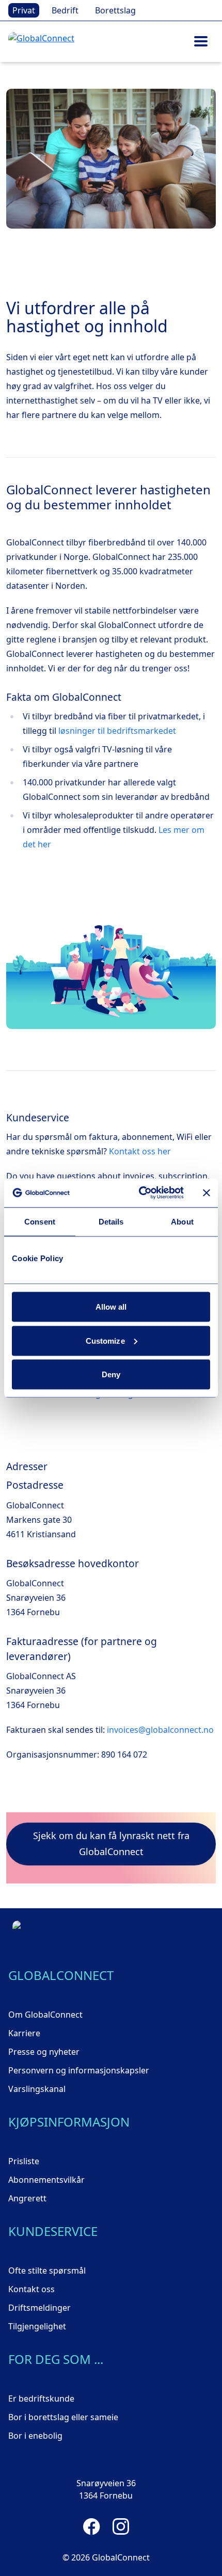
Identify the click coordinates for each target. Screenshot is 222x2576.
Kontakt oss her (140, 1151)
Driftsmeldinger (39, 2308)
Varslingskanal (37, 2089)
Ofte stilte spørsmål (47, 2271)
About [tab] (182, 1221)
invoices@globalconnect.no (160, 1730)
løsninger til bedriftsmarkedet (117, 731)
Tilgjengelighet (37, 2326)
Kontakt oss (31, 2289)
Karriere (24, 2033)
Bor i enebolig (35, 2436)
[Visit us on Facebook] (92, 2526)
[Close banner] (207, 1193)
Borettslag (115, 10)
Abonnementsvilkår (46, 2180)
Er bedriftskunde (41, 2398)
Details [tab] (111, 1221)
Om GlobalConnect (45, 2015)
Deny (111, 1374)
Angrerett (27, 2198)
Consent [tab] (40, 1221)
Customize (105, 1340)
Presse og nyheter (44, 2052)
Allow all (111, 1307)
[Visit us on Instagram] (121, 2526)
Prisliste (24, 2161)
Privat (24, 10)
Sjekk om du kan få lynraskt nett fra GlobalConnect (111, 1844)
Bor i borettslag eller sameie (63, 2417)
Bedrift (65, 10)
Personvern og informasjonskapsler (79, 2070)
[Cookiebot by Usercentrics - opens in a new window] (140, 1193)
